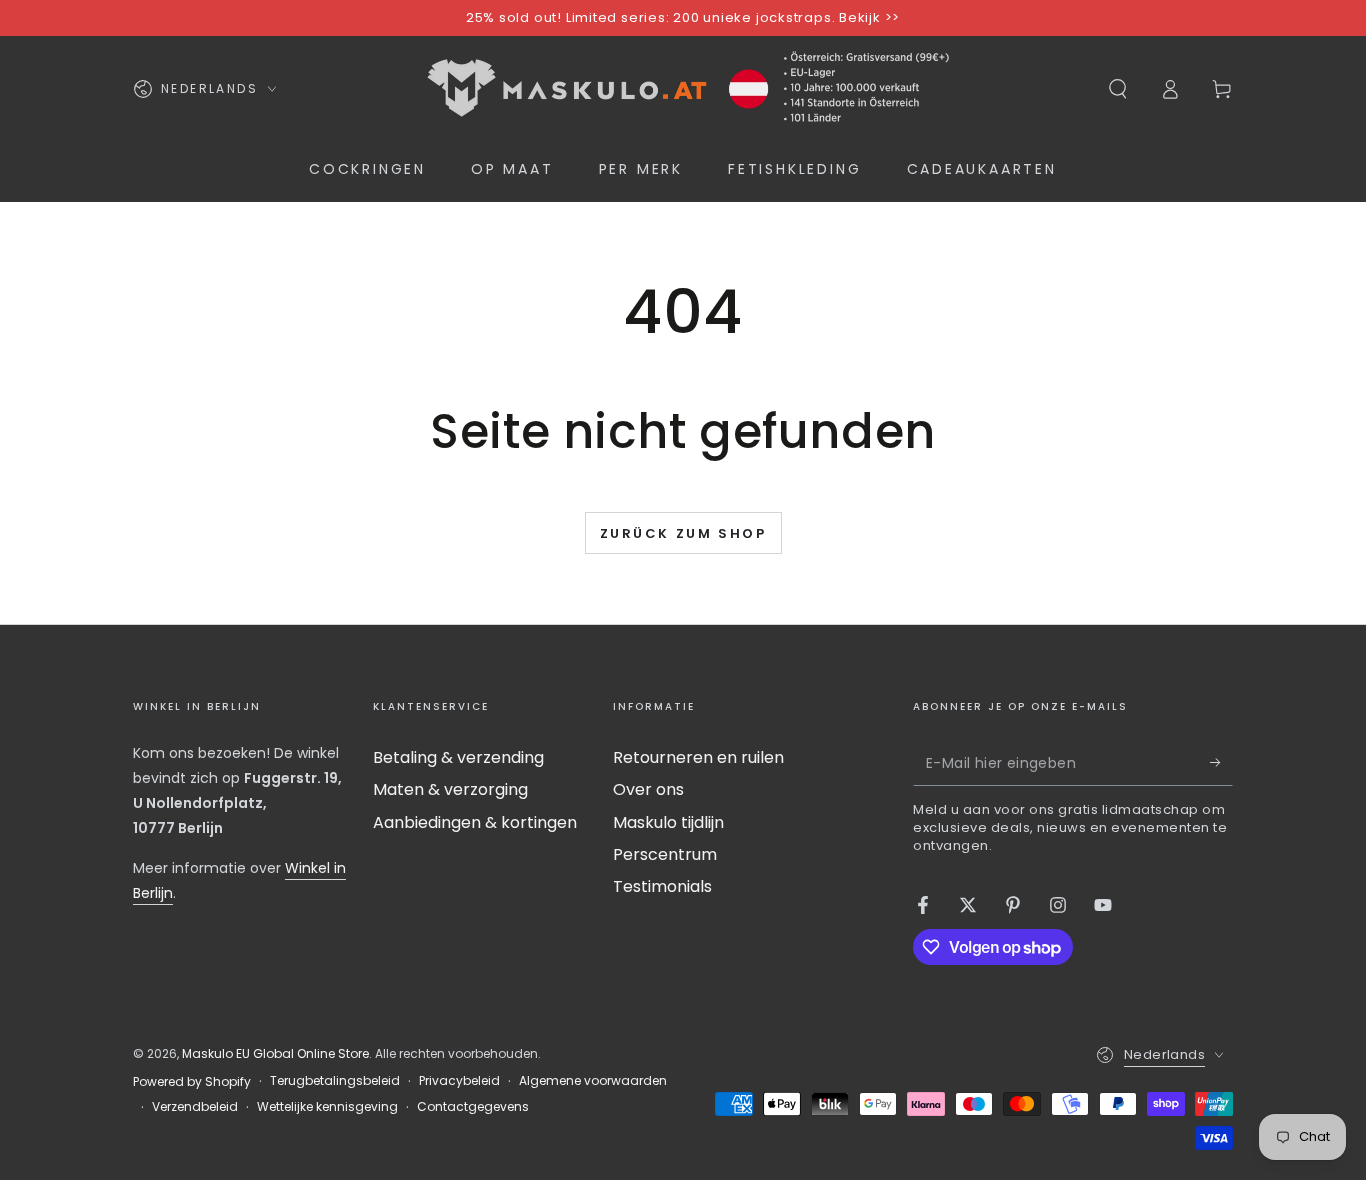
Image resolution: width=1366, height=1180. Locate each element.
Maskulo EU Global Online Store (275, 1053)
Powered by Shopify (192, 1082)
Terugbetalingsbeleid (335, 1081)
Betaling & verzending (458, 757)
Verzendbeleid (195, 1107)
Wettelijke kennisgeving (327, 1107)
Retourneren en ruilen (698, 757)
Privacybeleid (459, 1081)
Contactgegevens (473, 1107)
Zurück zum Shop (683, 533)
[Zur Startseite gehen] (683, 89)
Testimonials (662, 886)
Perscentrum (665, 854)
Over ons (648, 789)
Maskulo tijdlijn (668, 822)
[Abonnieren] (1221, 763)
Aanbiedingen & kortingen (475, 822)
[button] (1118, 89)
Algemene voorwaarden (593, 1081)
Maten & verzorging (450, 789)
